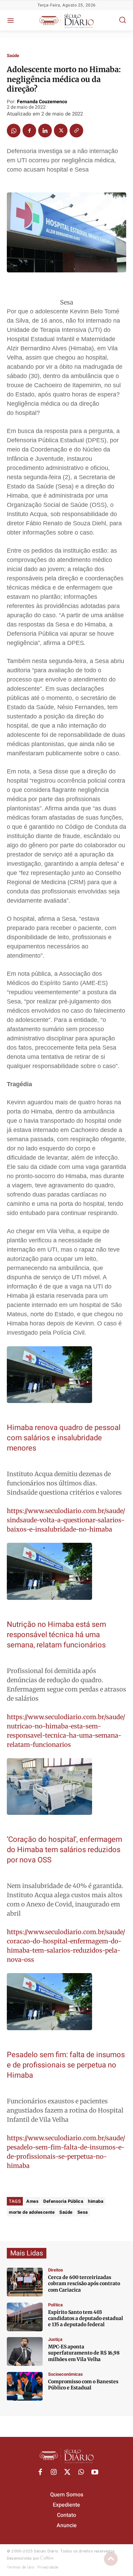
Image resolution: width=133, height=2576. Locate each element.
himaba (96, 2201)
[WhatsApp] (14, 131)
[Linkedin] (45, 131)
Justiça (55, 2339)
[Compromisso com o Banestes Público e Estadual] (25, 2386)
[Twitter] (61, 131)
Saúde (13, 56)
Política (55, 2305)
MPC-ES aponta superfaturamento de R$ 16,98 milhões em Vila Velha (84, 2353)
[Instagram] (54, 2472)
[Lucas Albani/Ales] (25, 2317)
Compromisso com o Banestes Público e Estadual (83, 2385)
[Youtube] (95, 2472)
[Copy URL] (76, 131)
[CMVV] (25, 2351)
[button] (122, 20)
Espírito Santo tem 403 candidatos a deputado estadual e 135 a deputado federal (86, 2318)
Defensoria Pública (63, 2201)
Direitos (56, 2270)
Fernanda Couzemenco (42, 102)
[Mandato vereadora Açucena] (25, 2282)
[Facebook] (29, 131)
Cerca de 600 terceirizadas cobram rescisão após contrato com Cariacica (84, 2283)
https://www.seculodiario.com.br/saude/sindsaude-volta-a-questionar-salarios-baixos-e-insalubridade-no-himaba (66, 1520)
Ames (32, 2201)
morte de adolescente (32, 2212)
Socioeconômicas (65, 2374)
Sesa (83, 2212)
